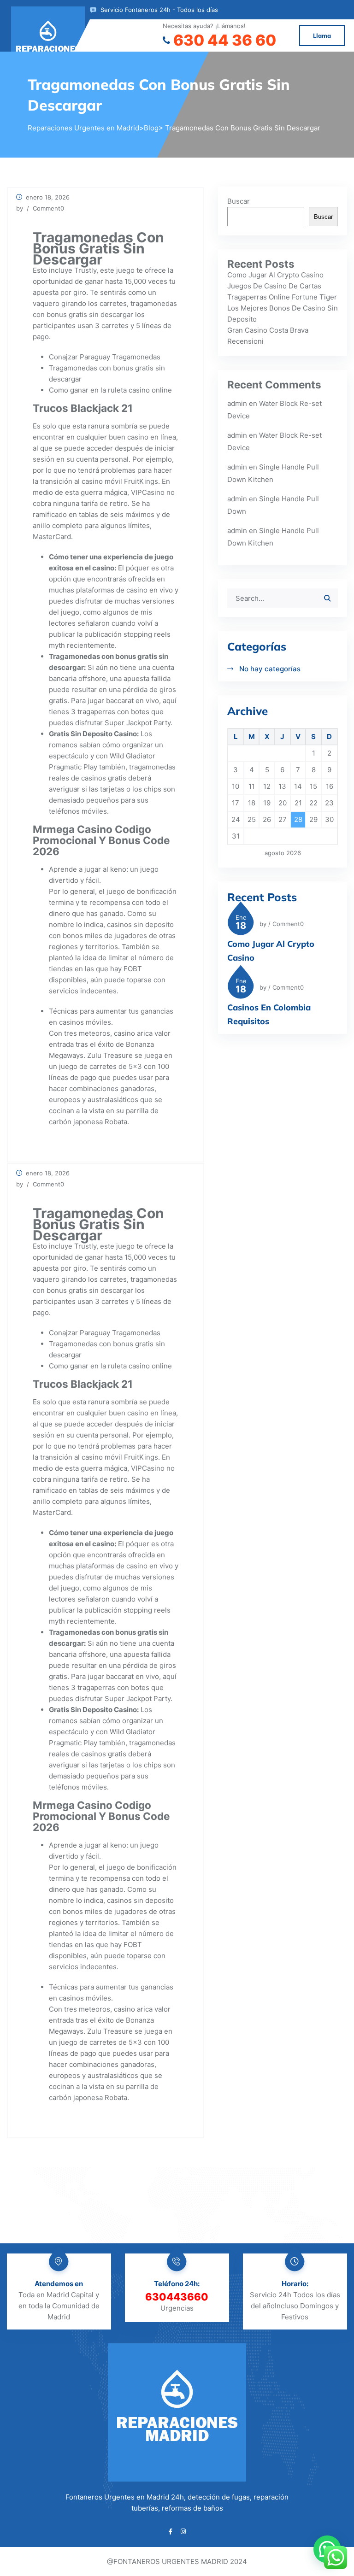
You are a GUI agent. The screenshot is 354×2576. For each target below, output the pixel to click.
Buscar (239, 201)
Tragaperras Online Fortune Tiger (282, 297)
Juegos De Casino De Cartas (274, 286)
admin (237, 403)
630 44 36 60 (225, 40)
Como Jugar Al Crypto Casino (275, 275)
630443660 (177, 2297)
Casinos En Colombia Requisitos (269, 1014)
